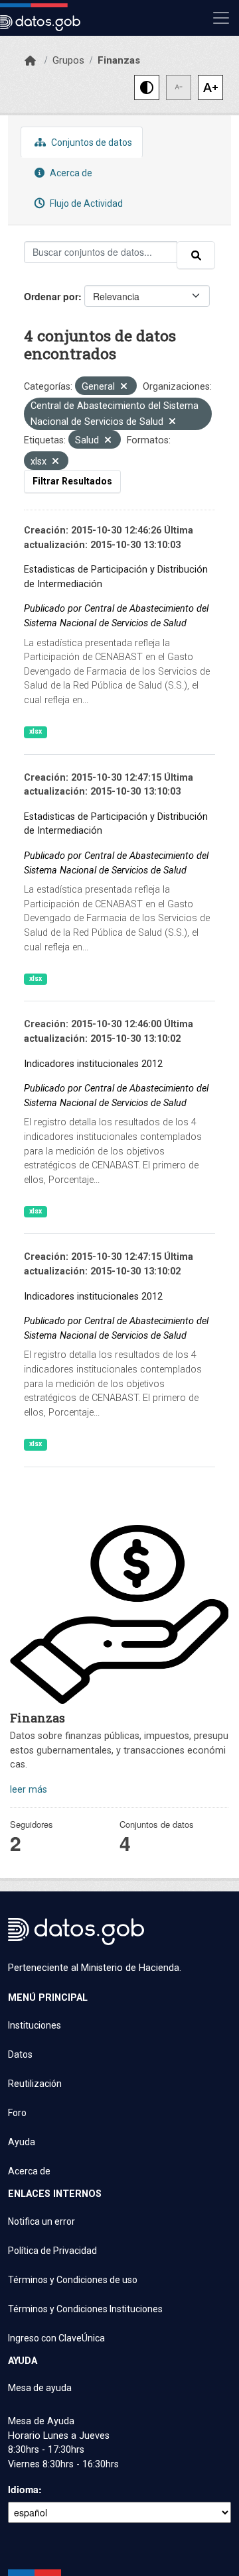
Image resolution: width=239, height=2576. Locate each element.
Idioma (23, 2489)
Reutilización (35, 2084)
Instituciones (35, 2025)
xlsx (36, 731)
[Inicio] (30, 61)
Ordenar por (51, 296)
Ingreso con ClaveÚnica (56, 2338)
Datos (20, 2054)
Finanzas (119, 60)
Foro (17, 2113)
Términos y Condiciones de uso (73, 2280)
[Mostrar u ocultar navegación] (221, 18)
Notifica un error (41, 2221)
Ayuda (22, 2142)
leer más (29, 1790)
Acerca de (70, 173)
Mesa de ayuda (40, 2388)
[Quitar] (124, 387)
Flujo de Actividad (85, 203)
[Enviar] (196, 255)
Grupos (68, 60)
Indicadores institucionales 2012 (93, 1064)
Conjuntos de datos (91, 142)
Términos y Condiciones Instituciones (85, 2309)
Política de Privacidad (52, 2251)
